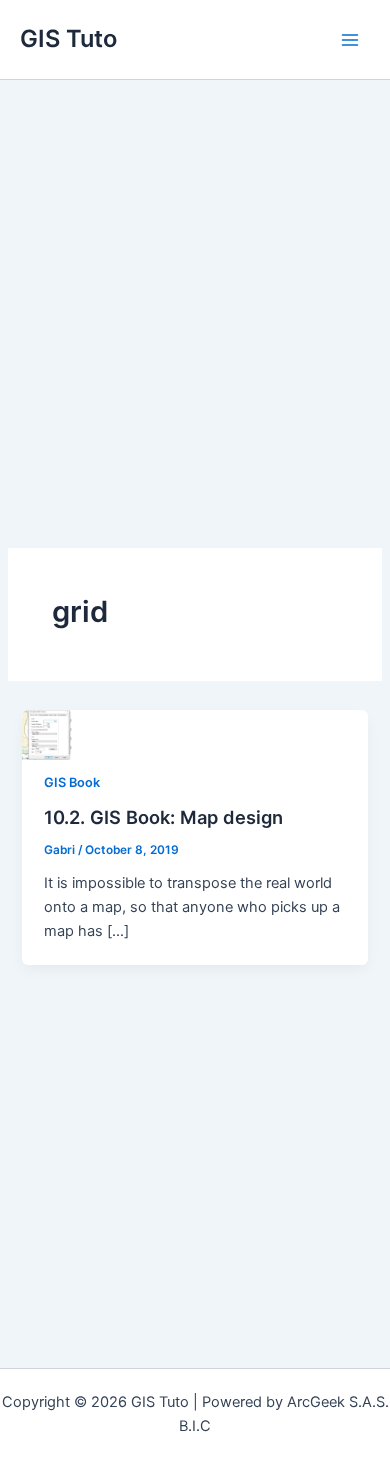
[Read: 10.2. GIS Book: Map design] (47, 734)
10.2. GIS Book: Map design (163, 817)
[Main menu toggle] (350, 39)
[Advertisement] (195, 285)
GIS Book (72, 782)
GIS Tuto (68, 38)
